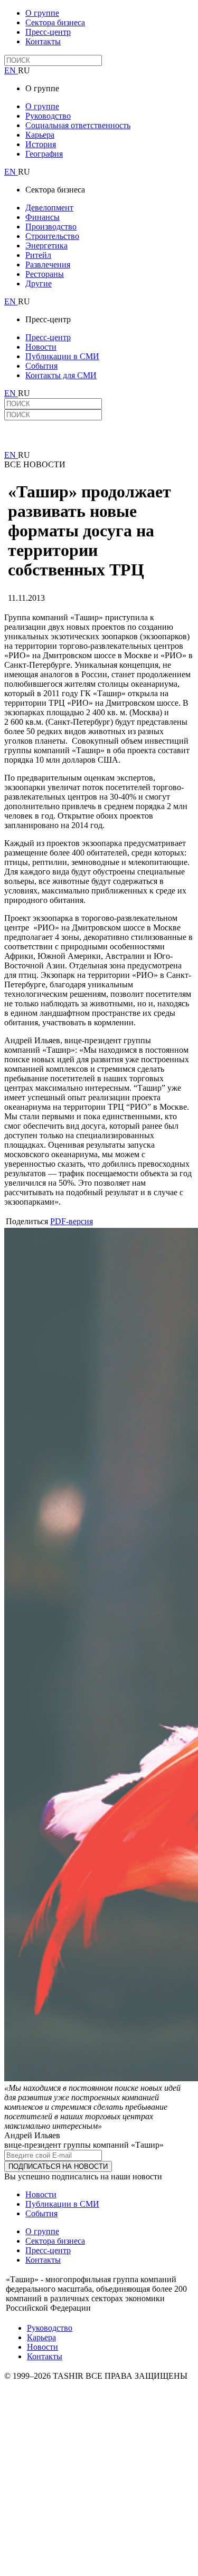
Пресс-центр (48, 32)
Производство (51, 227)
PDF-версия (72, 1221)
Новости (41, 347)
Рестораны (45, 274)
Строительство (52, 236)
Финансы (43, 217)
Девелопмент (49, 208)
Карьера (40, 135)
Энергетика (46, 246)
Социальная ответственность (78, 125)
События (41, 366)
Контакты (43, 41)
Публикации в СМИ (62, 356)
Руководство (48, 116)
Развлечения (48, 265)
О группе (42, 13)
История (41, 144)
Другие (39, 283)
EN (11, 70)
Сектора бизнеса (55, 22)
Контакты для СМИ (61, 375)
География (44, 154)
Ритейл (38, 255)
